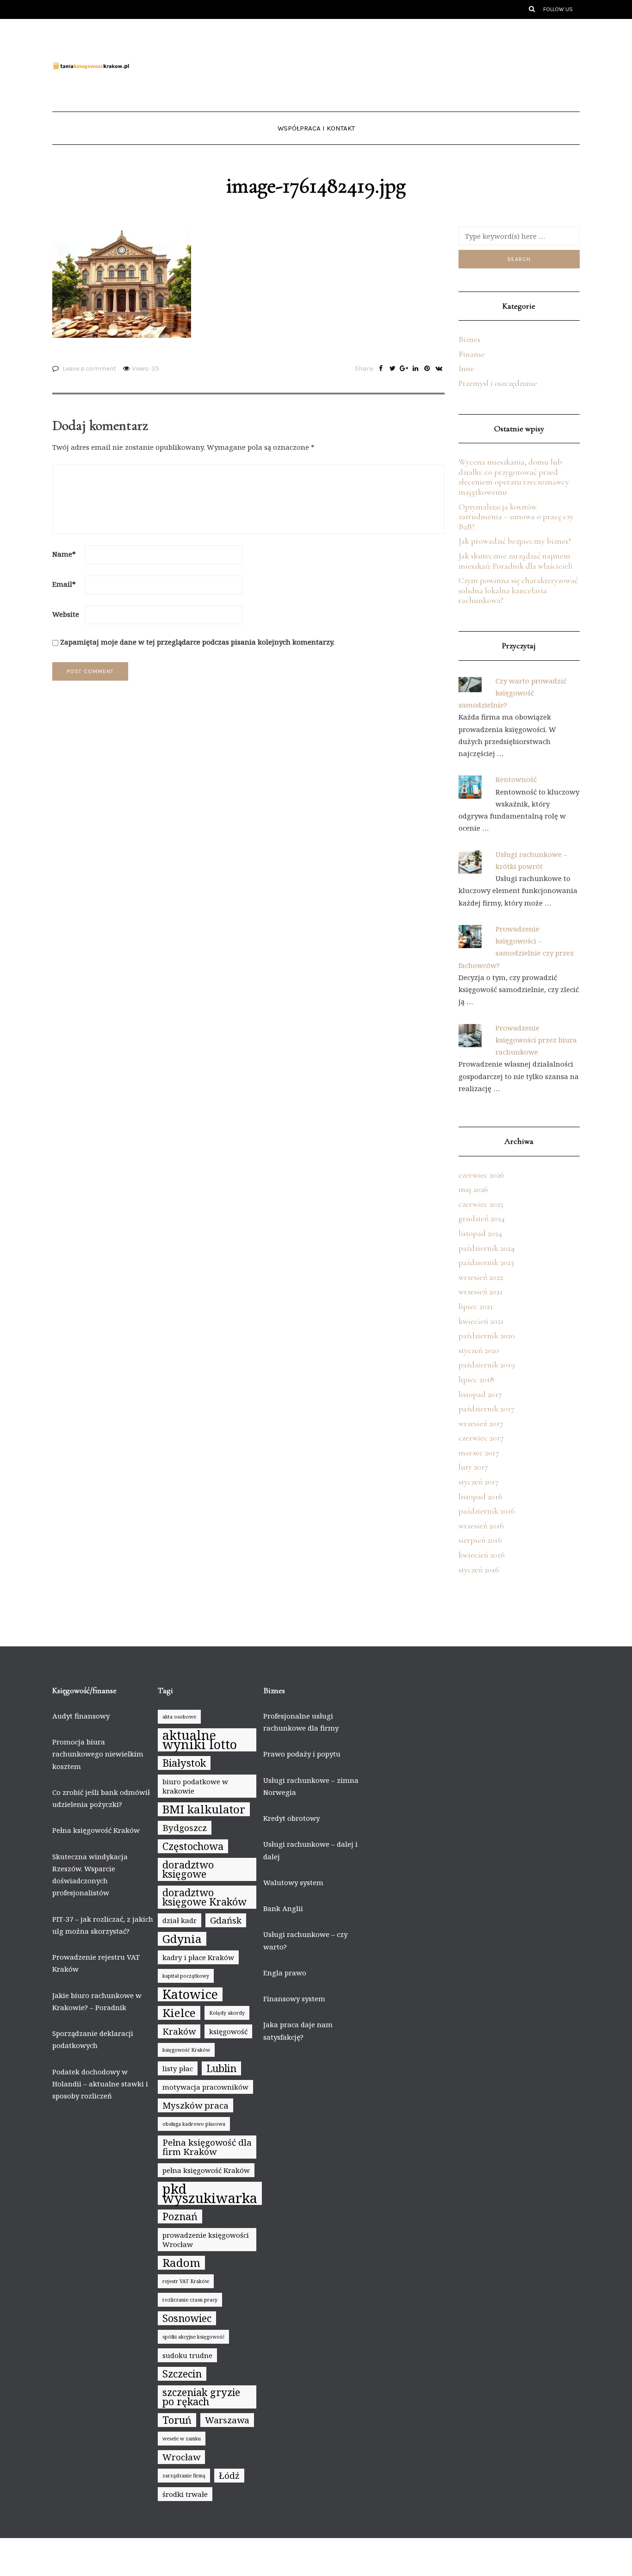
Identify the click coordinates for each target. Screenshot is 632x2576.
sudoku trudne (187, 2355)
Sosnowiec (187, 2318)
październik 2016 (487, 1511)
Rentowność (516, 779)
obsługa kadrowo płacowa (194, 2124)
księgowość (228, 2031)
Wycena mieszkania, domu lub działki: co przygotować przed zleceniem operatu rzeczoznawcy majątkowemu (514, 477)
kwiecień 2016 (482, 1555)
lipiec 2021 (476, 1306)
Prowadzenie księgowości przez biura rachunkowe (536, 1040)
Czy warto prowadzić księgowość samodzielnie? (512, 693)
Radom (181, 2263)
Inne (466, 368)
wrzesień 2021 (481, 1291)
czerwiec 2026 (481, 1175)
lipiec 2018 (476, 1379)
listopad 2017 (480, 1394)
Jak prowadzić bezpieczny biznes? (515, 541)
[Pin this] (427, 369)
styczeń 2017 (479, 1482)
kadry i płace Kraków (198, 1957)
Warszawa (227, 2420)
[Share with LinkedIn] (416, 369)
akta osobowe (179, 1717)
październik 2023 (486, 1262)
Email (64, 584)
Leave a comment (89, 369)
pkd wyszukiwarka (210, 2193)
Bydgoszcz (185, 1828)
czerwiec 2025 (481, 1204)
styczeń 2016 (479, 1570)
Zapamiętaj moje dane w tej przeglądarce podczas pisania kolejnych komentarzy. (197, 642)
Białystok (184, 1763)
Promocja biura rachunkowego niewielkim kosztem (98, 1754)
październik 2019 (487, 1365)
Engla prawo (285, 1973)
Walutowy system (293, 1882)
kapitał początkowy (186, 1976)
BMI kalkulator (204, 1809)
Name (64, 554)
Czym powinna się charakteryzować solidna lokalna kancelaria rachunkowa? (518, 590)
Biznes (469, 339)
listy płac (178, 2068)
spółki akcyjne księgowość (193, 2337)
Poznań (180, 2216)
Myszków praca (195, 2105)
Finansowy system (294, 1999)
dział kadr (180, 1920)
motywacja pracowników (205, 2087)
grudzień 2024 (482, 1218)
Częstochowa (193, 1846)
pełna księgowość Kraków (206, 2170)
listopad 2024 (480, 1233)
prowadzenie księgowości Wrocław (206, 2240)
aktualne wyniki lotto (200, 1740)
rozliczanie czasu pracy (190, 2300)
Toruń (177, 2420)
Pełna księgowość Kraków (96, 1830)
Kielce (179, 2013)
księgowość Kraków (186, 2050)
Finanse (472, 354)
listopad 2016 (480, 1496)
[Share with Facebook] (381, 369)
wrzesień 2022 (481, 1277)
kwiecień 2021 (481, 1321)
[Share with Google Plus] (404, 369)
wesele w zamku (182, 2439)
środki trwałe (185, 2494)
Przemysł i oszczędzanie (498, 383)
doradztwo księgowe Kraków (204, 1897)
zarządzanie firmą (184, 2476)
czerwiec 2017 (481, 1438)
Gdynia (182, 1939)
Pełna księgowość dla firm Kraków (207, 2147)
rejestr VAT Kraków (186, 2281)
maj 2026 (473, 1189)
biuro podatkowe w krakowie (195, 1786)
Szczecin (182, 2374)
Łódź (229, 2476)
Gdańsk (226, 1920)
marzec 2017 (479, 1452)
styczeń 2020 (479, 1350)
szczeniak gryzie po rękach (201, 2397)
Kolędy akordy (227, 2013)
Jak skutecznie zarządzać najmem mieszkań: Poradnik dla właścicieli (516, 561)
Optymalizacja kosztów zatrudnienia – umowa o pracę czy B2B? (516, 517)
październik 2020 (487, 1335)
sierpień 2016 (480, 1540)
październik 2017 (486, 1409)
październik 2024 (486, 1248)
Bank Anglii (283, 1908)
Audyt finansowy (81, 1716)
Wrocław (181, 2457)
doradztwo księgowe (188, 1869)
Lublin (221, 2068)
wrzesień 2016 (481, 1526)
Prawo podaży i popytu (302, 1754)
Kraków (179, 2031)
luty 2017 (473, 1467)
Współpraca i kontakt (316, 128)
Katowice (190, 1994)
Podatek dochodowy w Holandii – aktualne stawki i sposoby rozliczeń (100, 2084)
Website (66, 614)
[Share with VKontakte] (439, 369)
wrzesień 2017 (481, 1423)
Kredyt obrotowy (291, 1818)
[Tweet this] (393, 369)
